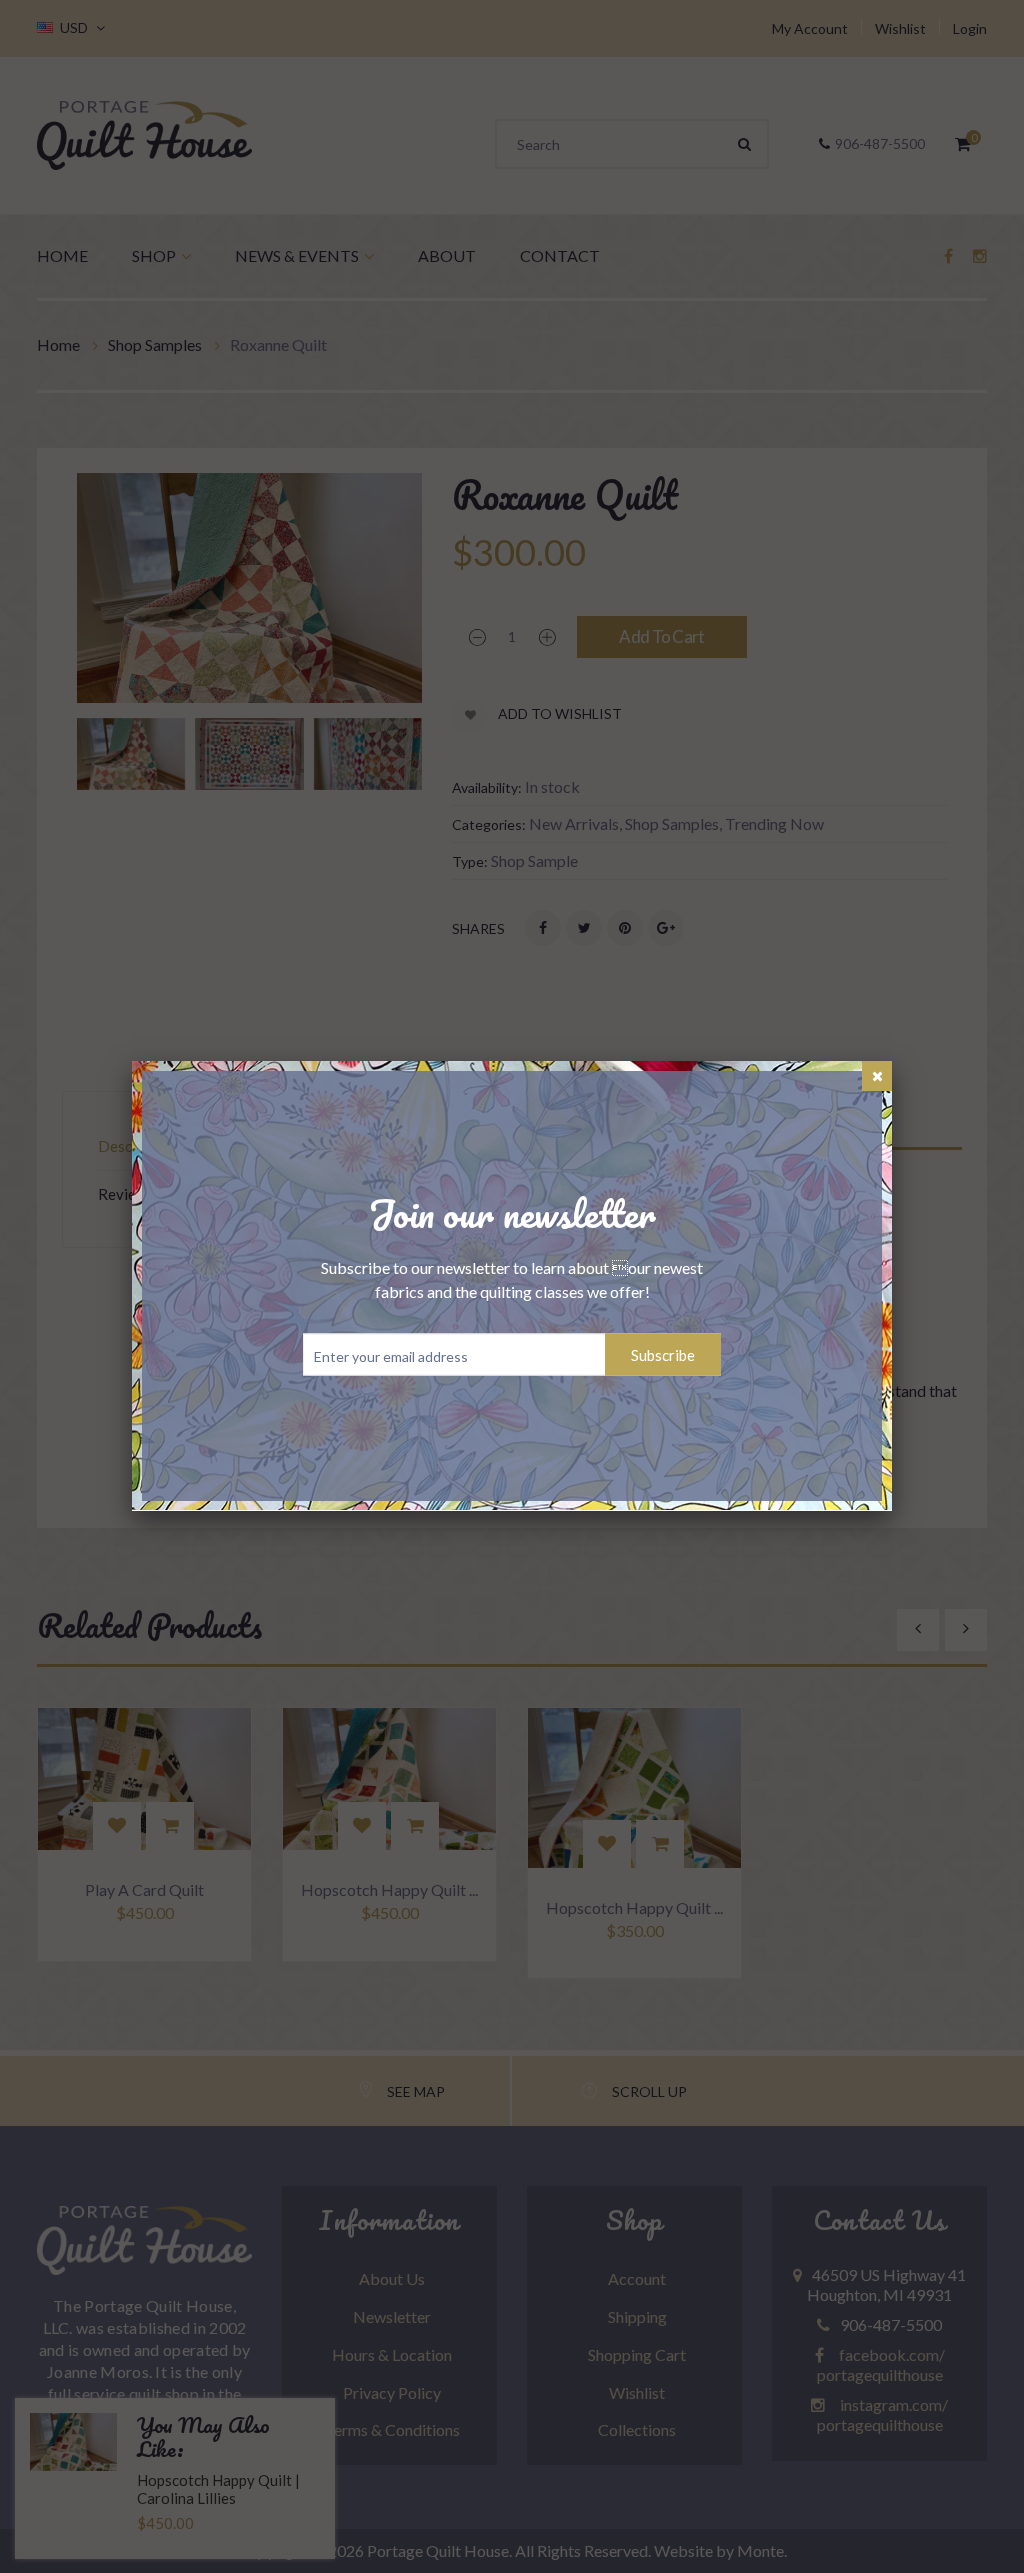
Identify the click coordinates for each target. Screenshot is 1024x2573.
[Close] (877, 1076)
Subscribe (663, 1355)
